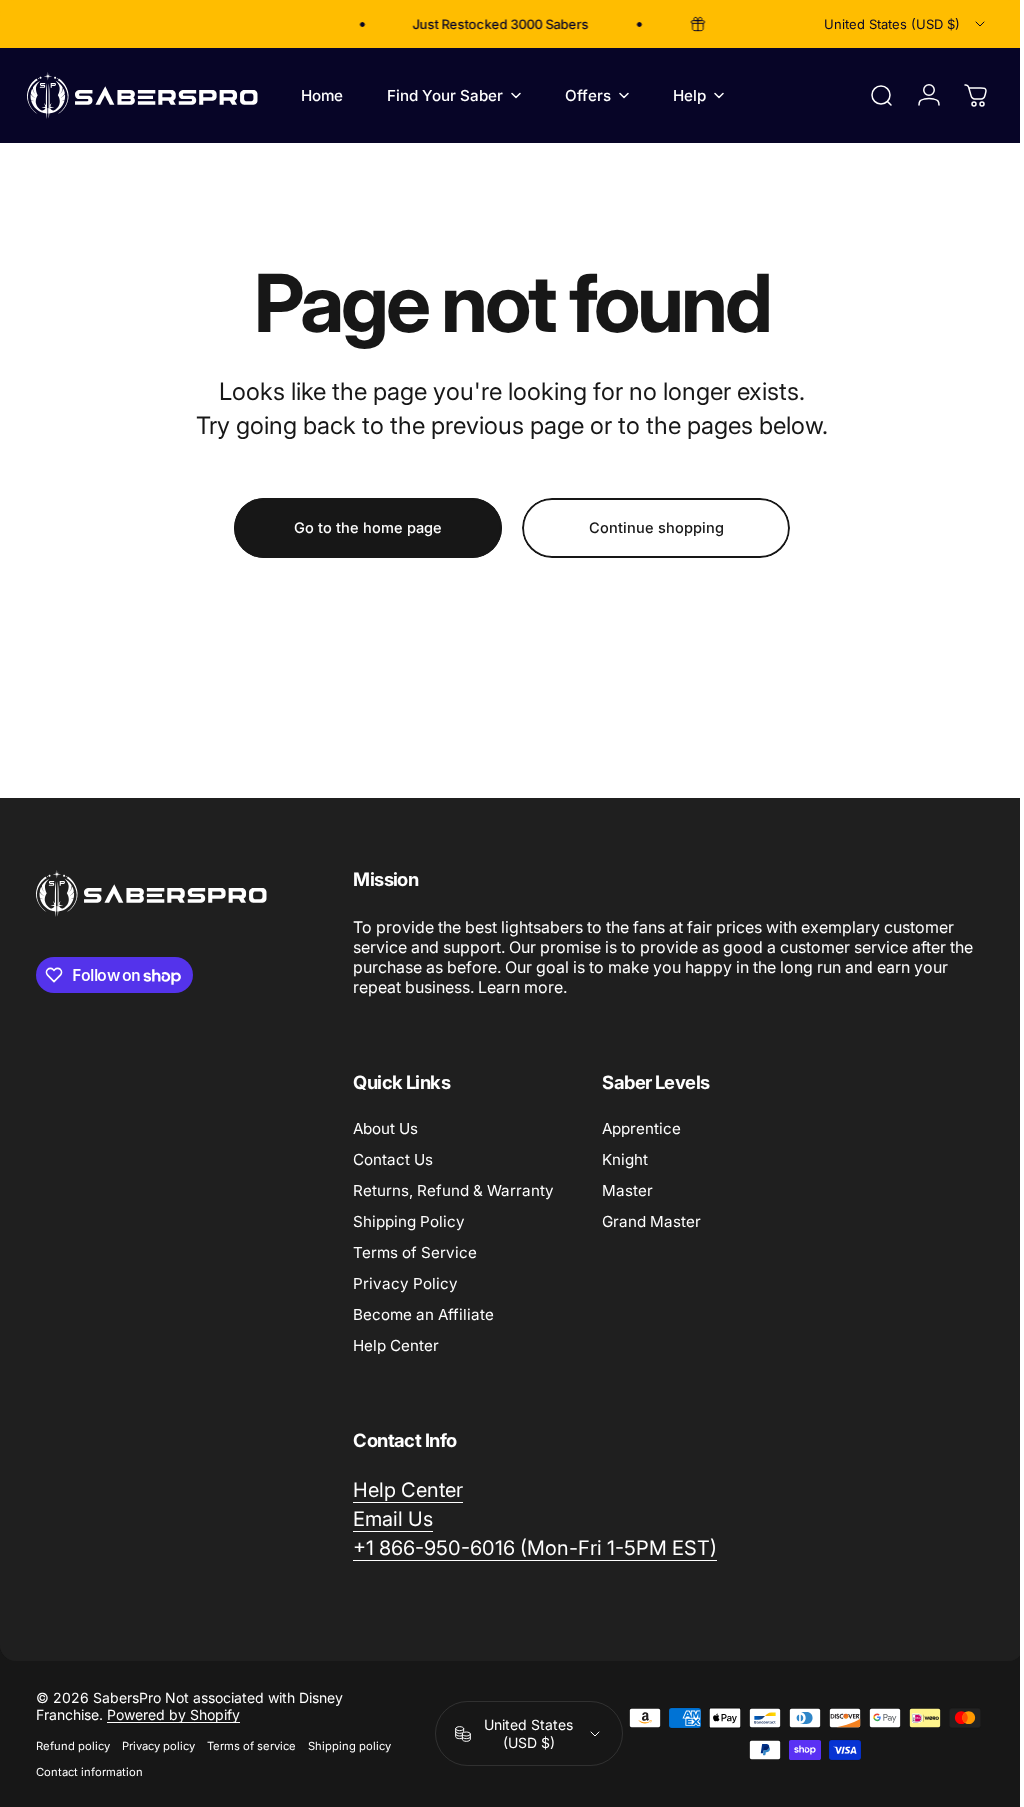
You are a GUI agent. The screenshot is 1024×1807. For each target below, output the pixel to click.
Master (627, 1190)
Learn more (558, 987)
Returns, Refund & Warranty (453, 1190)
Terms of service (251, 1746)
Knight (625, 1159)
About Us (385, 1128)
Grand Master (651, 1221)
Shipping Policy (409, 1221)
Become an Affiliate (423, 1314)
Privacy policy (158, 1746)
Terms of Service (415, 1252)
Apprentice (641, 1128)
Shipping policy (349, 1746)
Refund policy (73, 1746)
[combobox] (906, 24)
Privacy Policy (405, 1283)
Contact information (89, 1772)
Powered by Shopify (173, 1714)
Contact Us (393, 1159)
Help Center (396, 1345)
